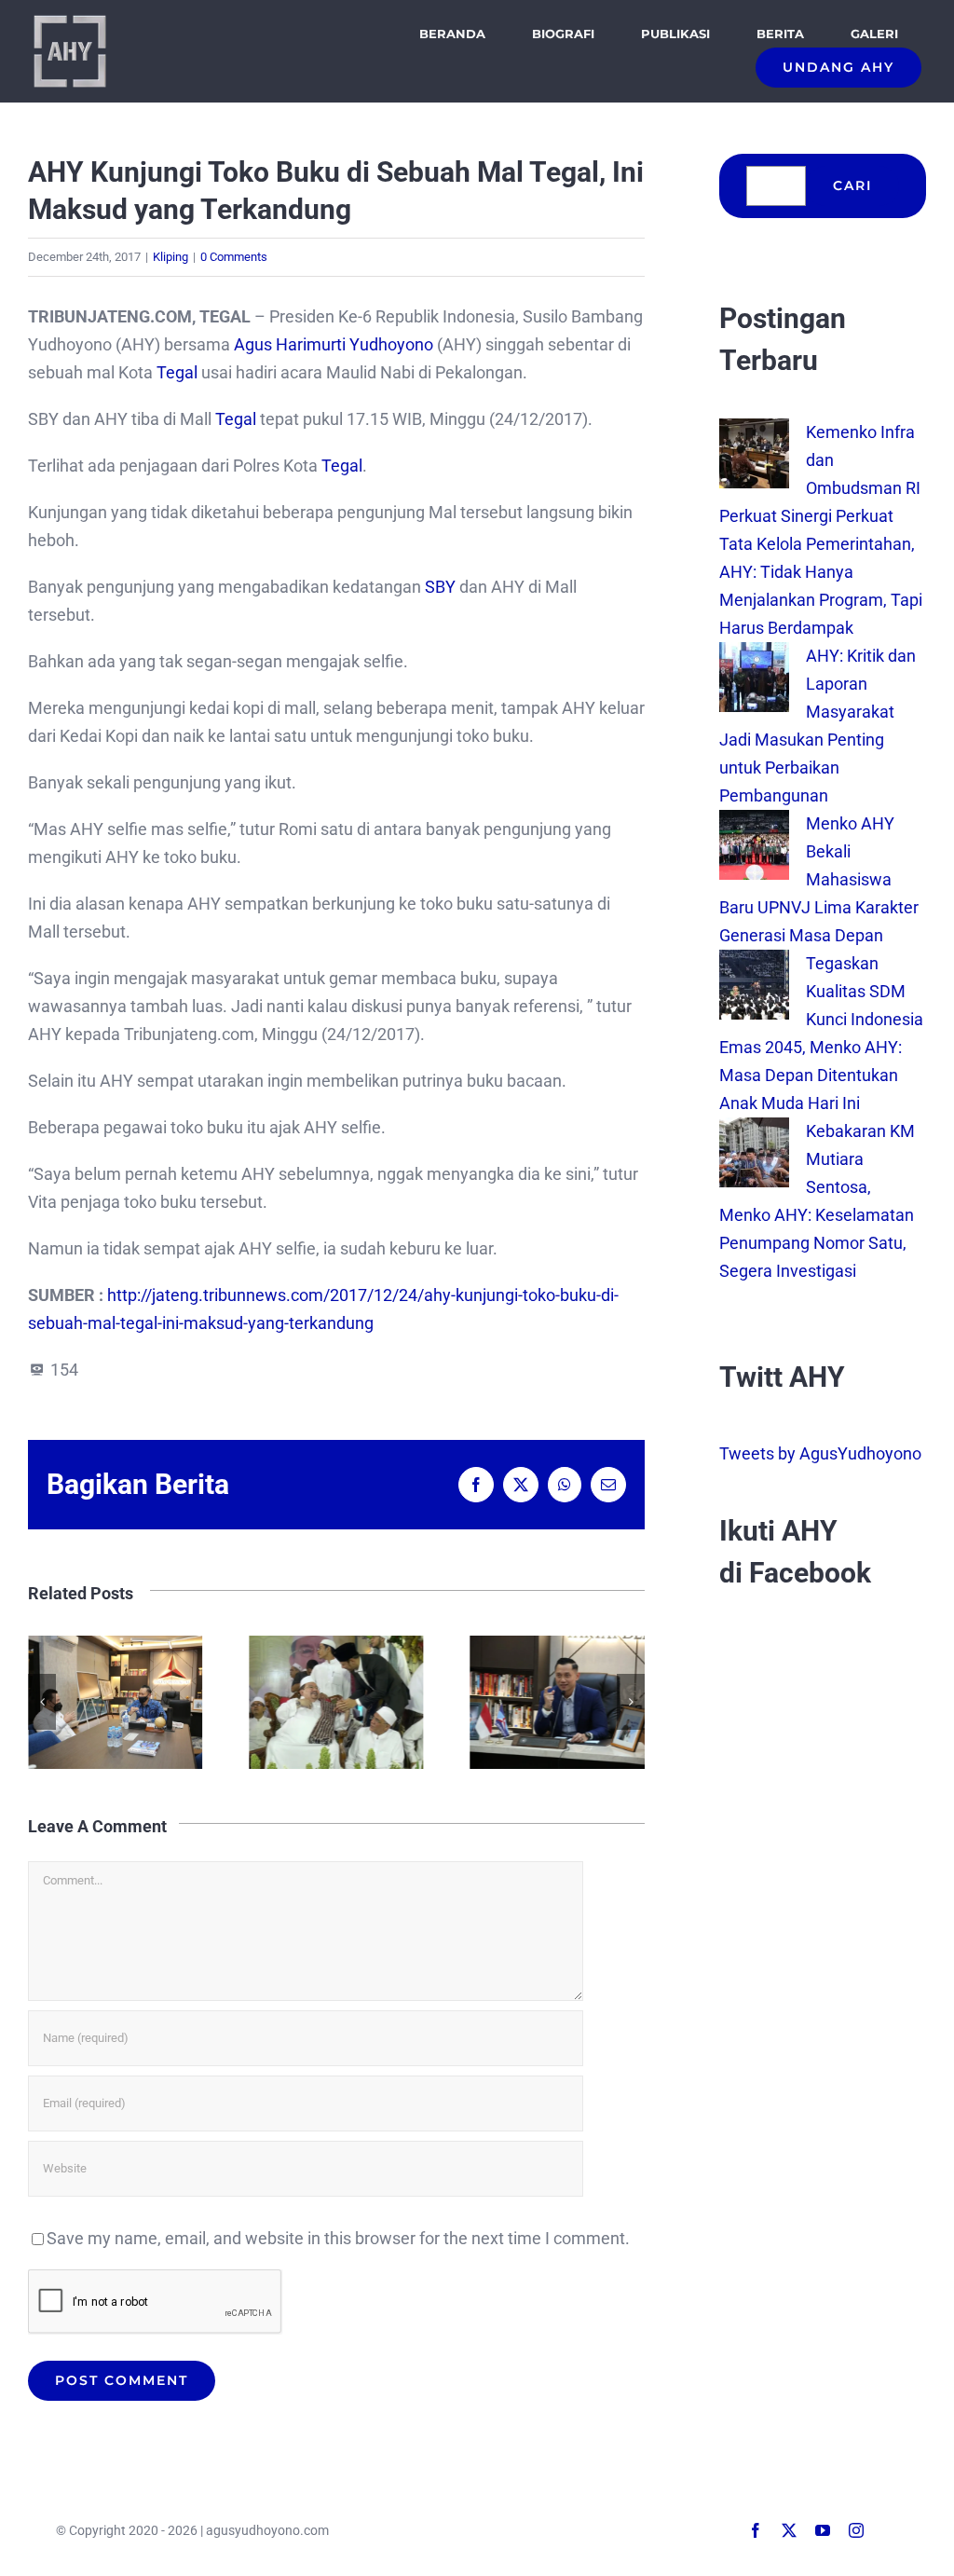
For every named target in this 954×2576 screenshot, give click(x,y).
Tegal (177, 372)
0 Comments (234, 257)
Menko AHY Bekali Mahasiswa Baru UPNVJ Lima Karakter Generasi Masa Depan (819, 879)
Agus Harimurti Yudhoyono (334, 344)
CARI (852, 185)
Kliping (170, 257)
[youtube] (823, 2530)
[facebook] (756, 2530)
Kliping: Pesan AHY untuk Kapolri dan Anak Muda (115, 1702)
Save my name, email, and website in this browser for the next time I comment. (338, 2238)
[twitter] (789, 2530)
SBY (440, 587)
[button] (42, 1702)
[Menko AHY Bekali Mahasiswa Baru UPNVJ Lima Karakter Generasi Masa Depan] (754, 823)
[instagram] (856, 2530)
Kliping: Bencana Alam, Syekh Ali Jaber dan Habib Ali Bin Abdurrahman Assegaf (336, 1702)
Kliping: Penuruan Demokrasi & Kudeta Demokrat (558, 1702)
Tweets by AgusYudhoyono (820, 1453)
